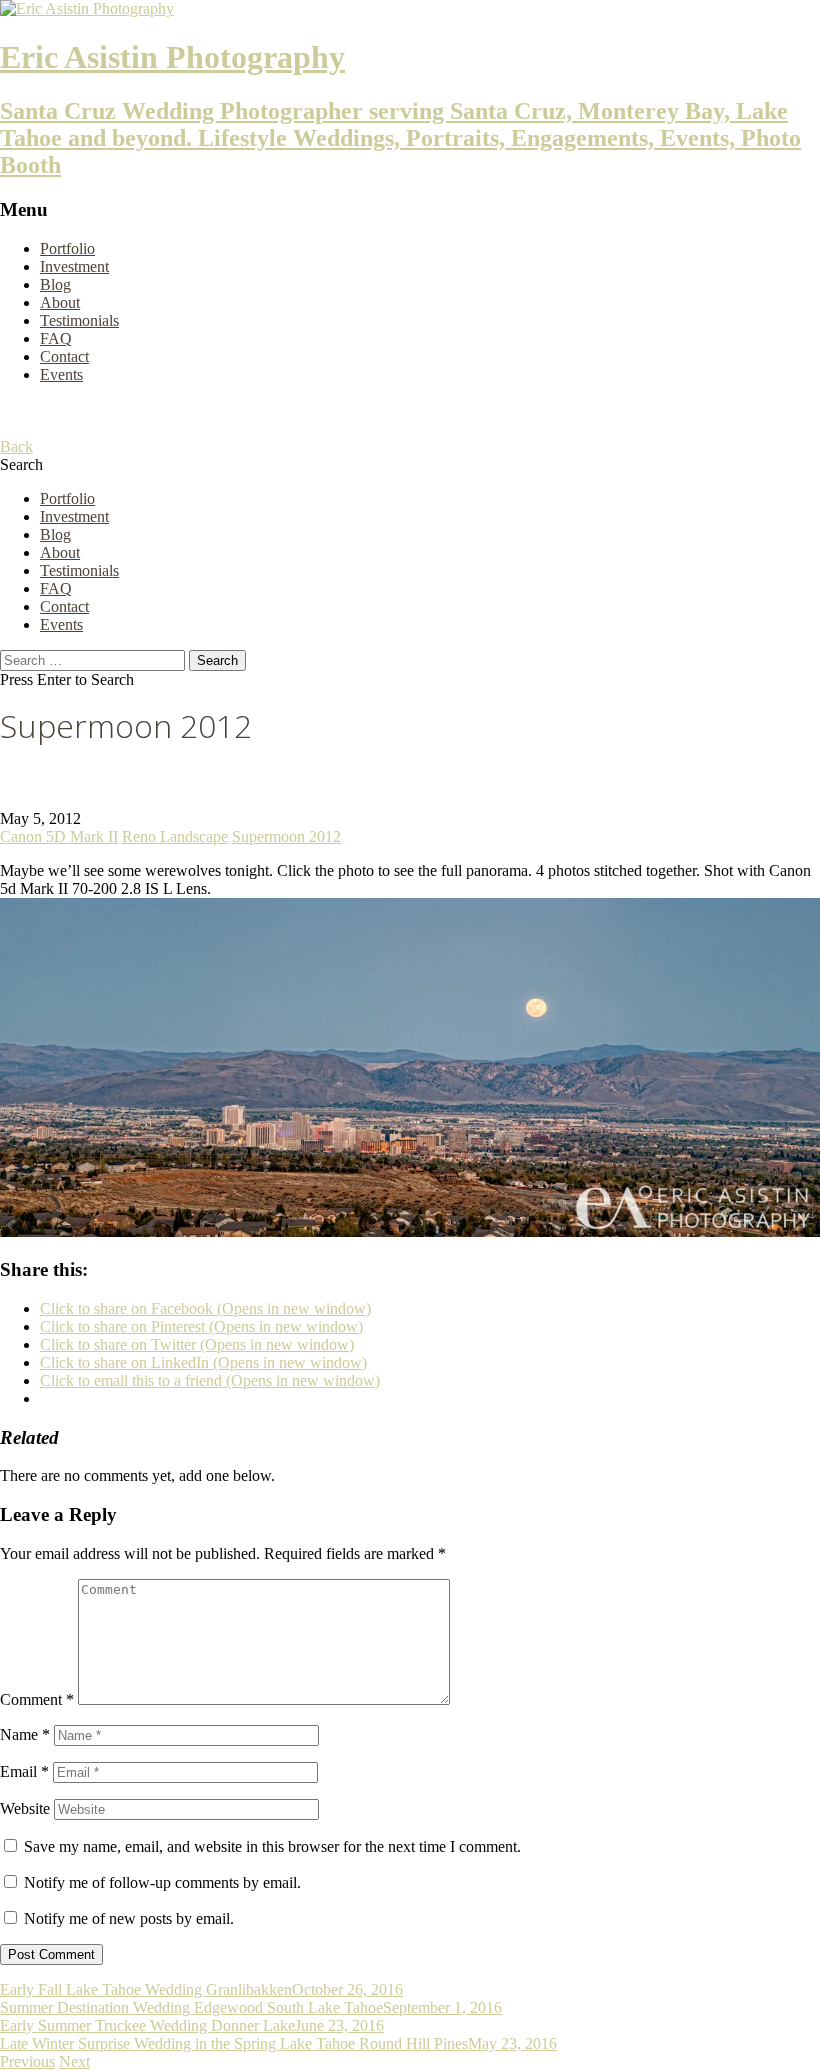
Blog (55, 284)
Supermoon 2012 (286, 836)
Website (25, 1808)
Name (25, 1734)
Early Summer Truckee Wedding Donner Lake (147, 2025)
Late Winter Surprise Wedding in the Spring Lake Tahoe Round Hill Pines (234, 2043)
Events (61, 374)
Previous (27, 2061)
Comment (37, 1699)
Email (24, 1771)
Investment (74, 266)
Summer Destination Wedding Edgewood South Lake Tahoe (191, 2007)
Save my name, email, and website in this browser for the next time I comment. (272, 1846)
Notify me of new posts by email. (129, 1918)
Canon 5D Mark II (59, 836)
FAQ (56, 338)
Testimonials (79, 320)
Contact (64, 356)
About (60, 302)
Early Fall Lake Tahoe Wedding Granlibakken (146, 1989)
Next (74, 2061)
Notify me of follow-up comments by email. (162, 1882)
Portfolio (67, 248)
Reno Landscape (175, 836)
